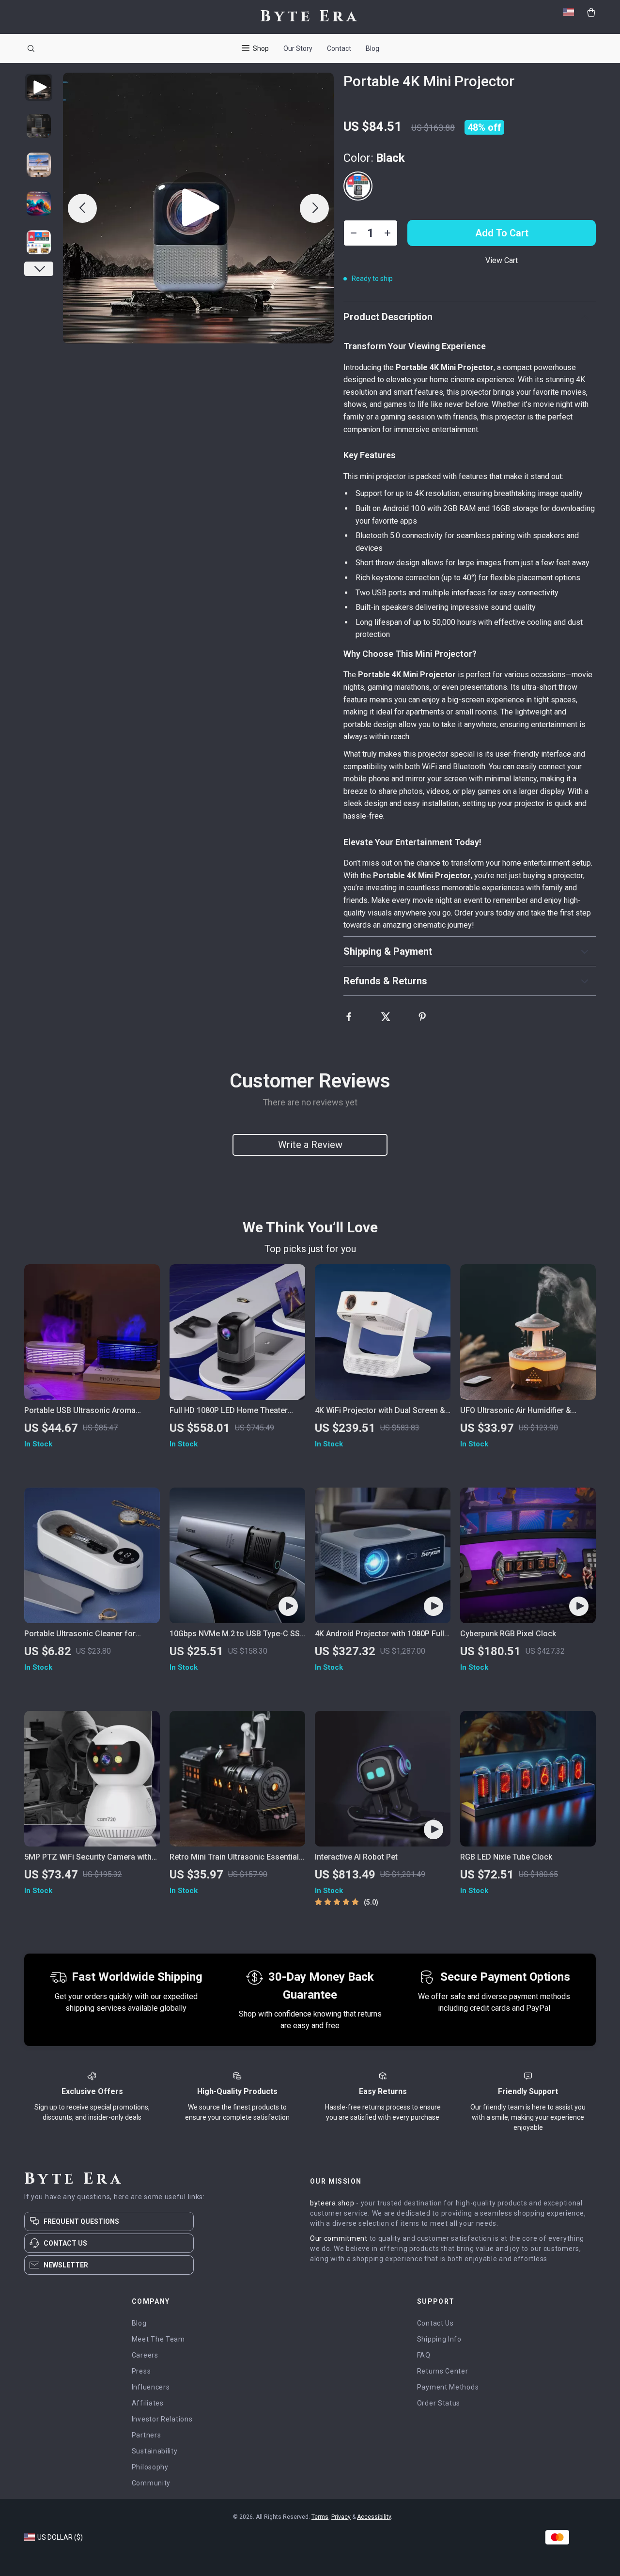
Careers (145, 2355)
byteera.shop (332, 2203)
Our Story (298, 48)
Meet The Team (158, 2339)
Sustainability (155, 2451)
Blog (372, 48)
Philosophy (150, 2467)
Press (141, 2371)
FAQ (424, 2355)
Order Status (439, 2403)
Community (151, 2483)
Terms (320, 2517)
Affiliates (148, 2403)
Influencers (151, 2387)
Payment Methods (448, 2387)
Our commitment (339, 2238)
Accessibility (374, 2517)
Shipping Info (439, 2339)
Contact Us (435, 2323)
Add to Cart (502, 233)
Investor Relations (162, 2419)
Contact (339, 48)
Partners (147, 2435)
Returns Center (443, 2371)
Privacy (341, 2517)
